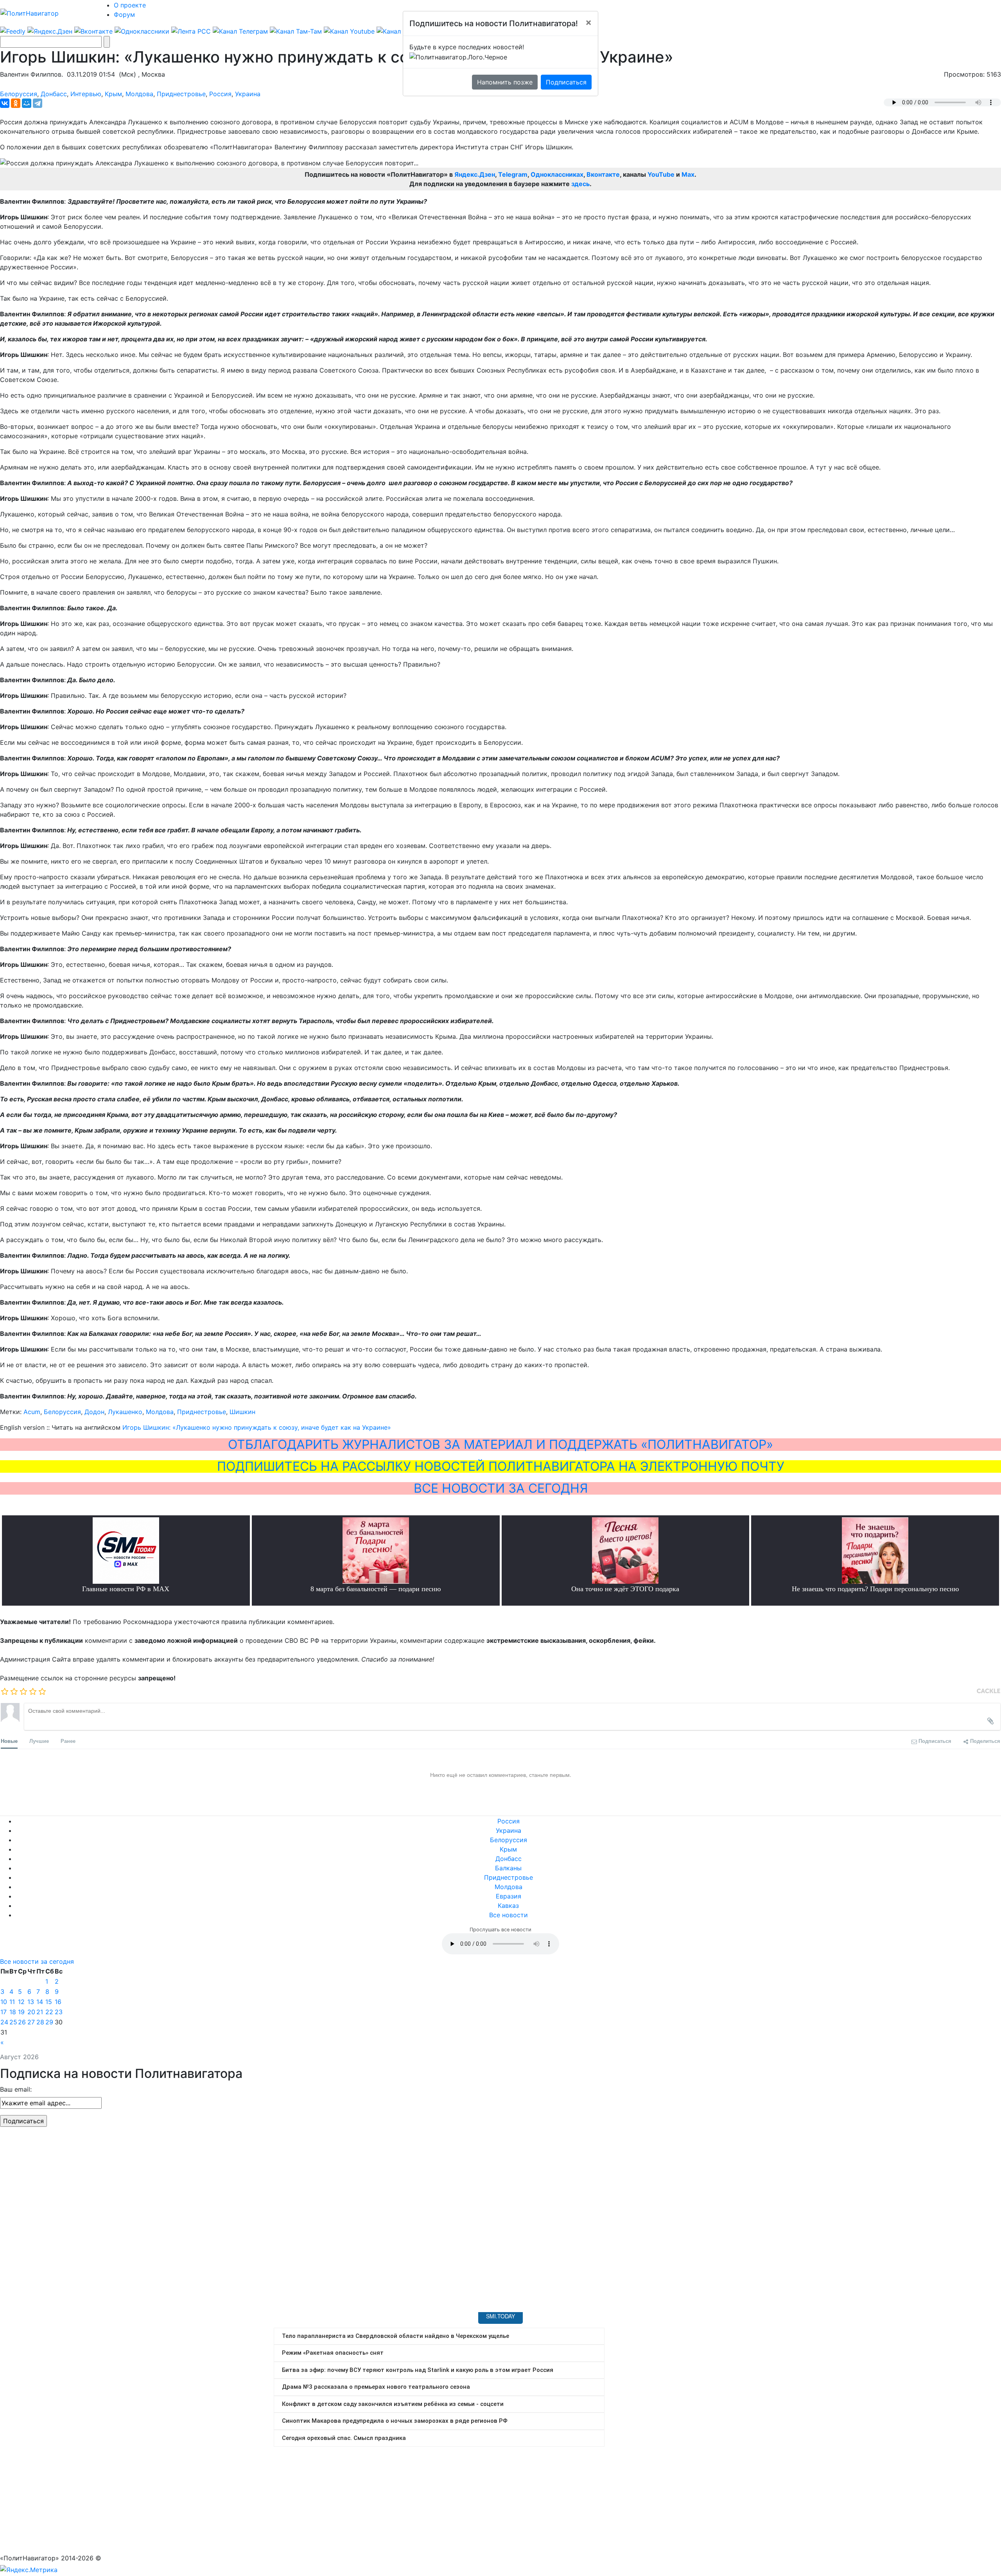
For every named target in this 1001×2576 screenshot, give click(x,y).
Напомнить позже (505, 82)
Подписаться (566, 82)
